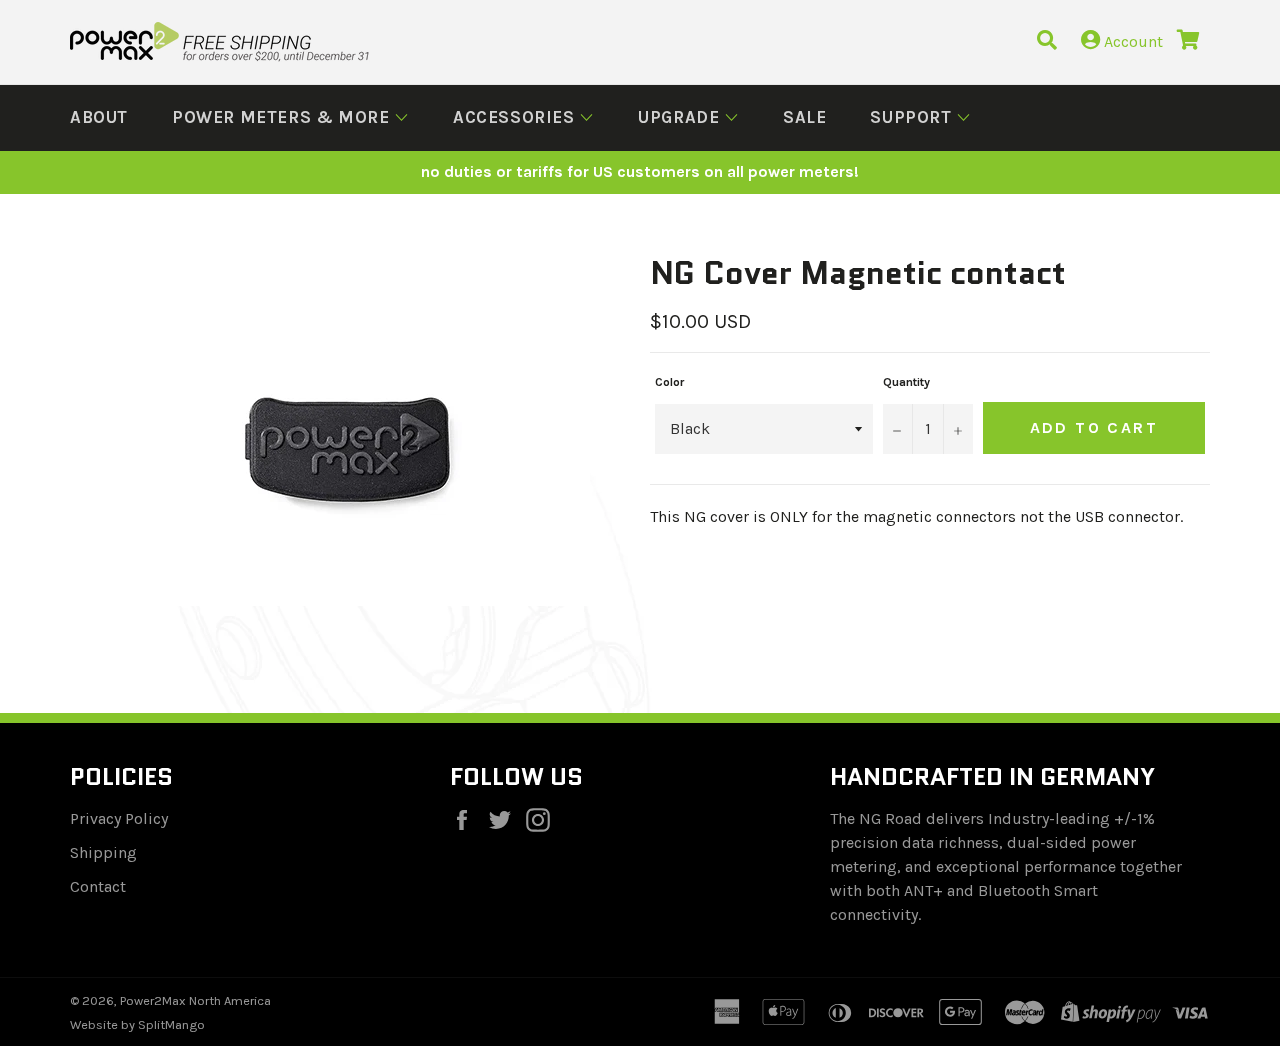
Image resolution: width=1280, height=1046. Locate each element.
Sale (804, 117)
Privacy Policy (119, 818)
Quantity (906, 382)
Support (913, 117)
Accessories (516, 117)
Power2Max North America (195, 1000)
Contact (98, 886)
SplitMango (171, 1024)
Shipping (103, 852)
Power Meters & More (283, 117)
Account (1131, 41)
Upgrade (681, 117)
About (99, 117)
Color (669, 382)
